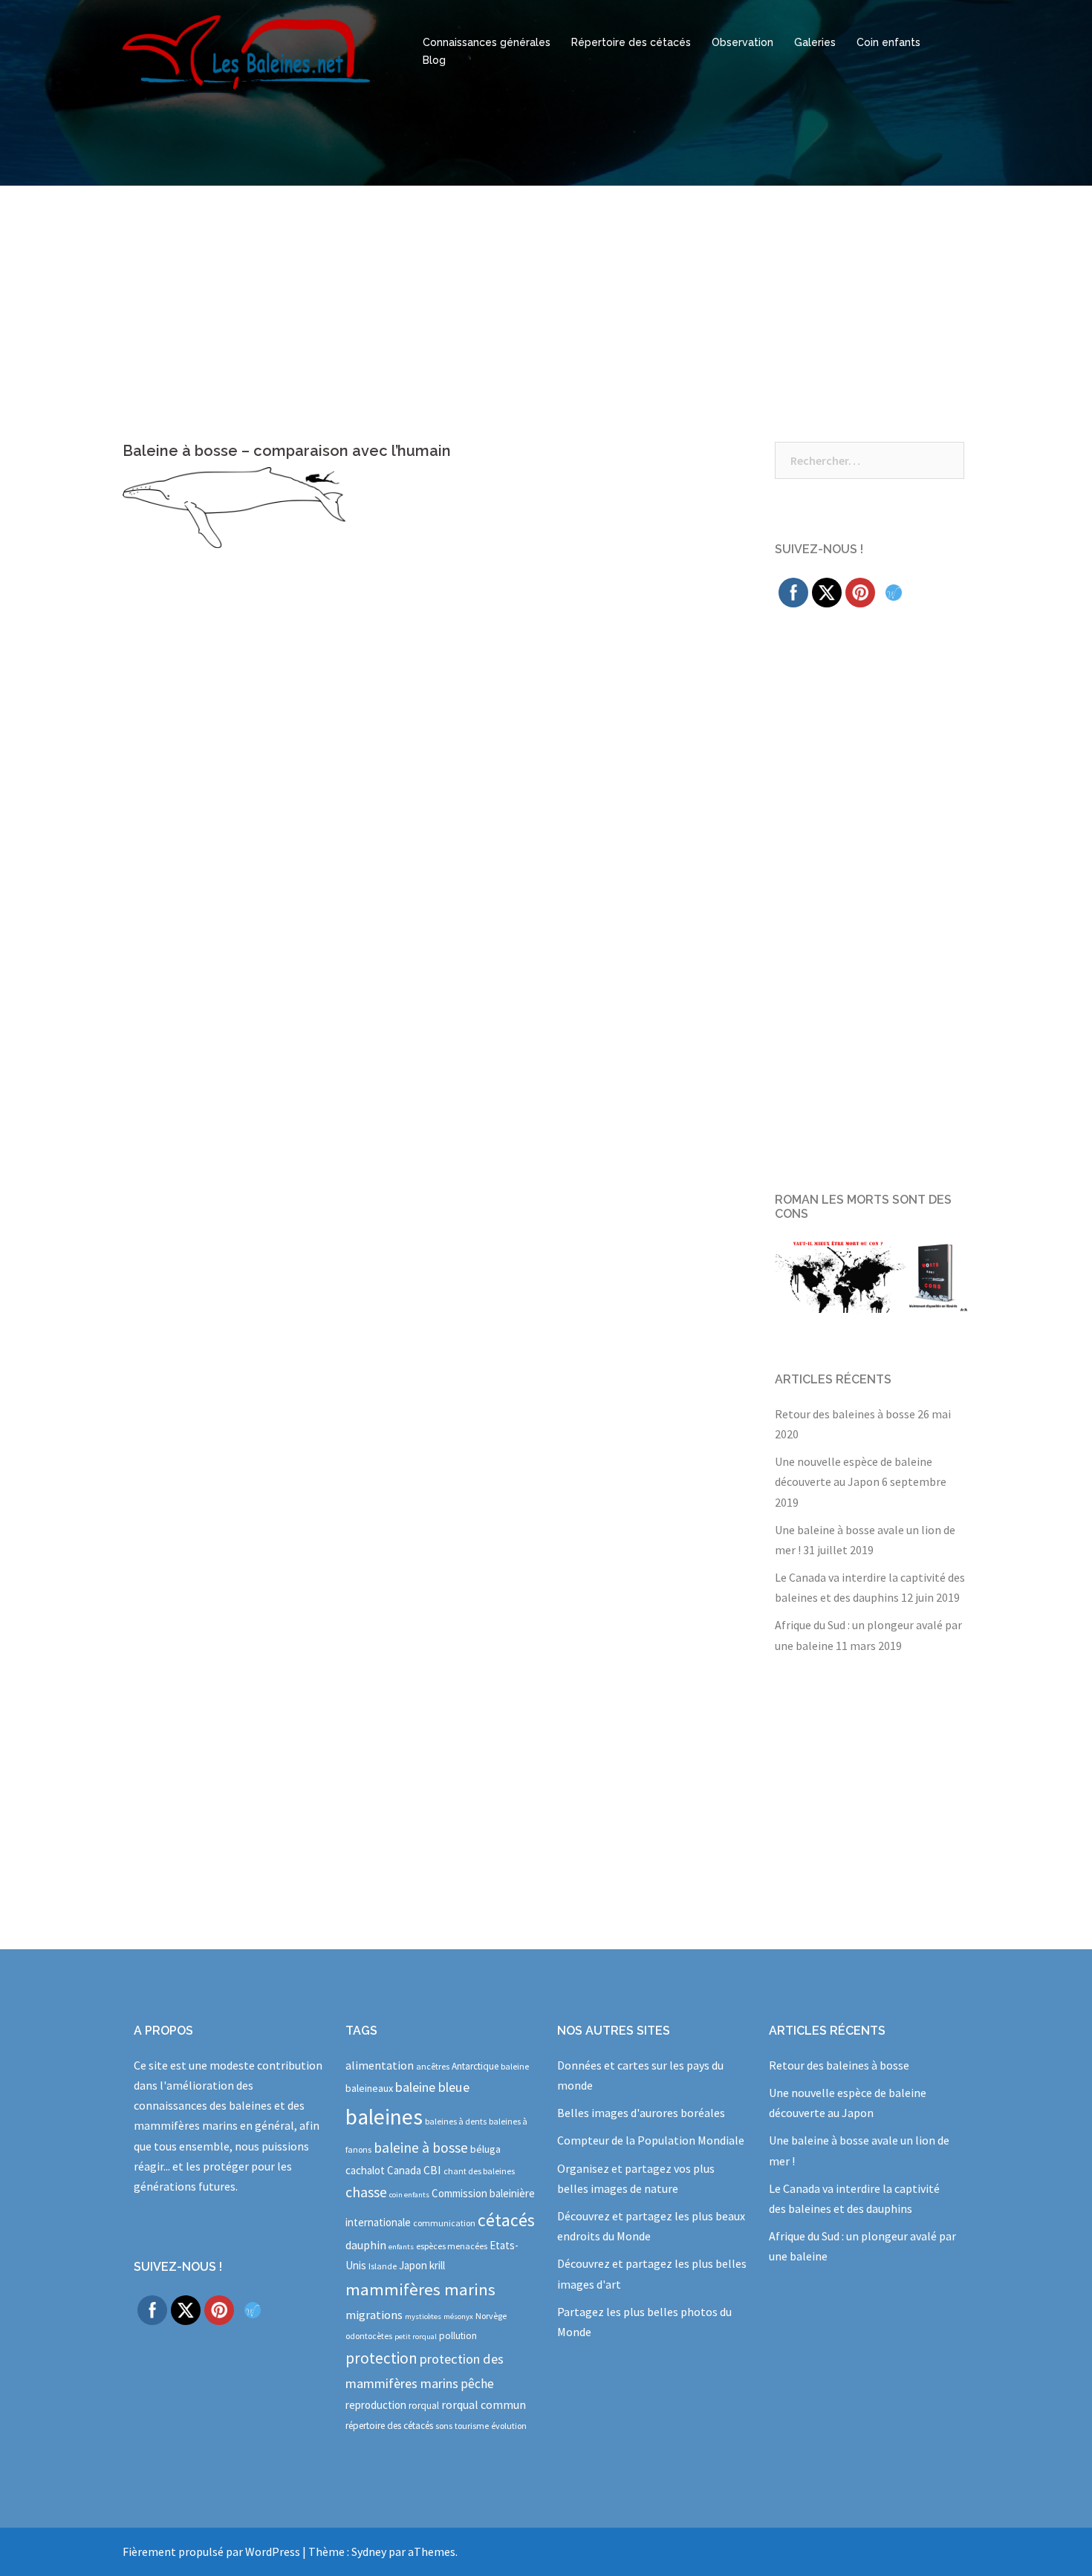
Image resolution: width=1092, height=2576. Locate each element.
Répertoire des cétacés (631, 42)
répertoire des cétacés (389, 2426)
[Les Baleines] (246, 50)
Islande (383, 2266)
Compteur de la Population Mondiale (651, 2140)
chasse (366, 2192)
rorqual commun (484, 2404)
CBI (432, 2170)
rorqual (424, 2406)
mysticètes (423, 2316)
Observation (742, 42)
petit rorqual (416, 2337)
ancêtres (433, 2066)
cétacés (506, 2220)
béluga (485, 2149)
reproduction (376, 2405)
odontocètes (369, 2336)
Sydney (369, 2551)
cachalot (365, 2170)
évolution (509, 2426)
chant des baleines (479, 2171)
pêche (477, 2384)
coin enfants (409, 2195)
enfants (401, 2247)
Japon (413, 2265)
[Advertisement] (546, 297)
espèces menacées (452, 2246)
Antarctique (475, 2066)
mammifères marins (420, 2289)
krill (437, 2265)
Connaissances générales (487, 42)
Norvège (491, 2316)
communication (444, 2223)
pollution (458, 2336)
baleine (515, 2066)
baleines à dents (456, 2121)
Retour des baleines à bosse (845, 1414)
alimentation (380, 2065)
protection (381, 2358)
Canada (404, 2170)
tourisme (472, 2426)
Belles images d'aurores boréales (641, 2113)
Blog (434, 60)
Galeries (815, 42)
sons (444, 2426)
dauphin (366, 2245)
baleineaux (369, 2088)
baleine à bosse (421, 2148)
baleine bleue (432, 2087)
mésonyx (458, 2316)
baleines (384, 2117)
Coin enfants (888, 42)
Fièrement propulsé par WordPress (211, 2551)
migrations (374, 2315)
